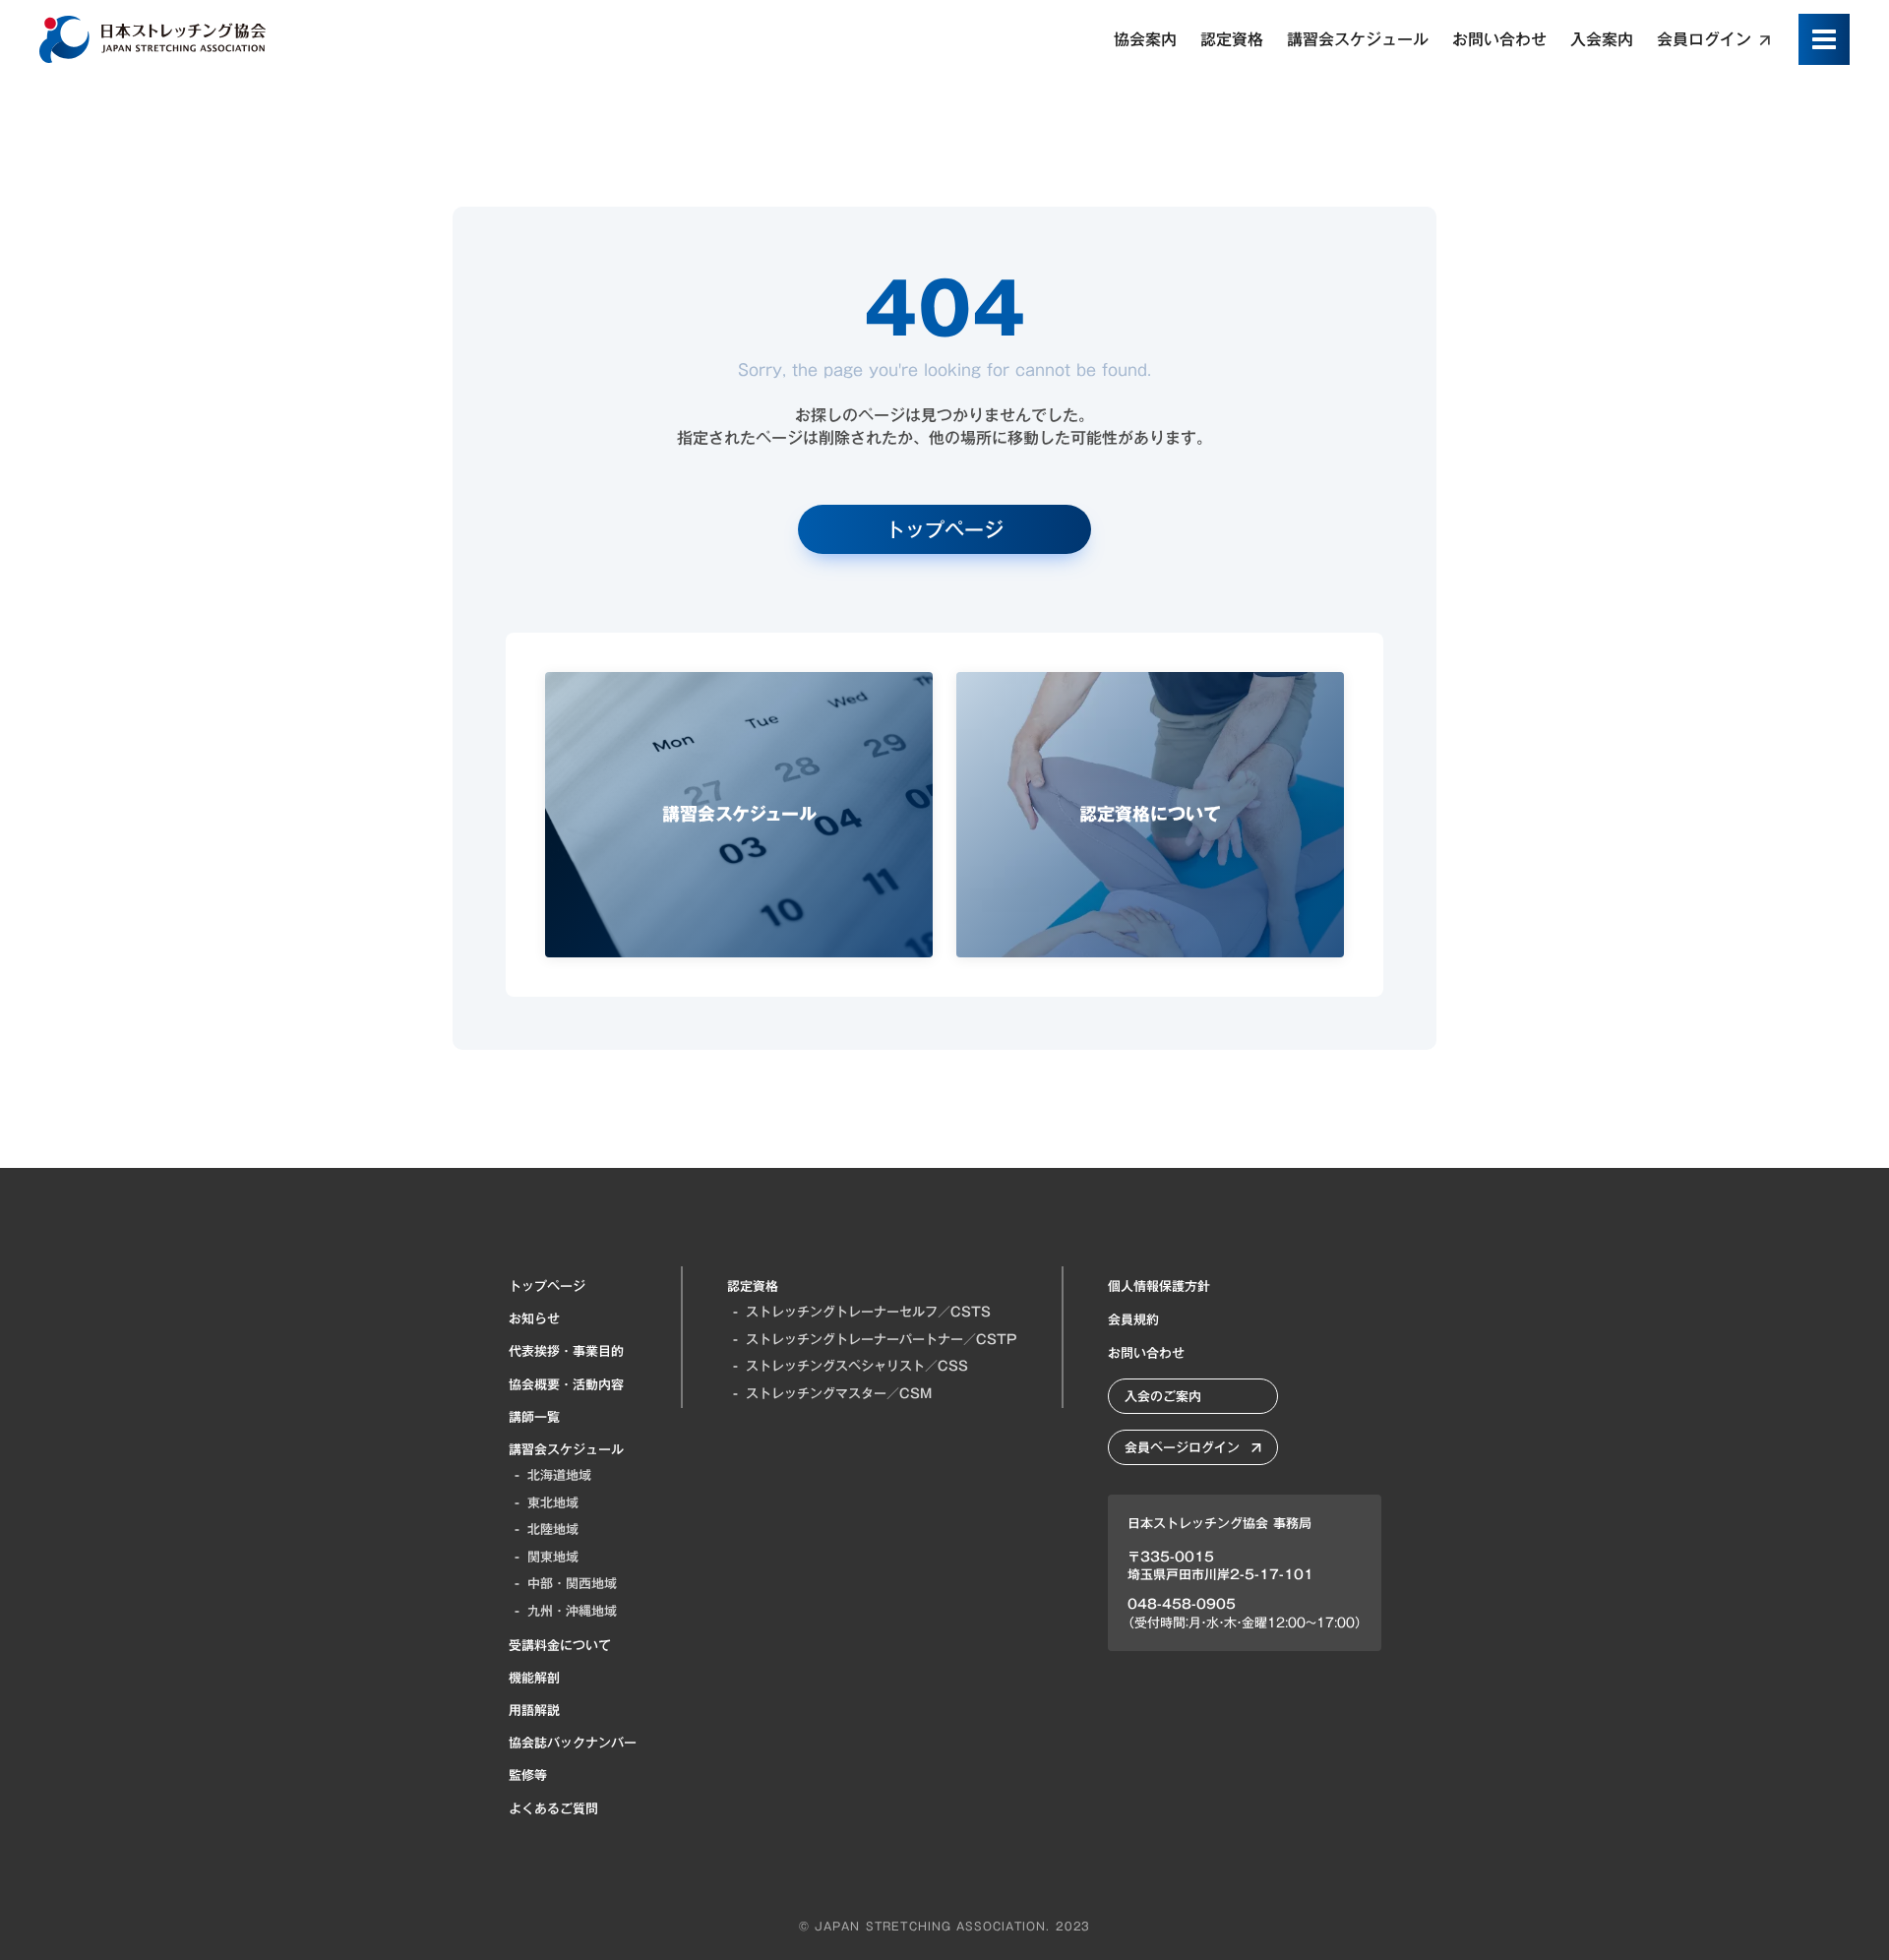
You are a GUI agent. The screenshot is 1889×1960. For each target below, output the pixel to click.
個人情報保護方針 (1159, 1286)
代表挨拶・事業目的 (566, 1351)
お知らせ (534, 1318)
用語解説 (534, 1710)
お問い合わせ (1146, 1353)
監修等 (528, 1775)
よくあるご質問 (553, 1808)
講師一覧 (534, 1417)
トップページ (547, 1286)
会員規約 (1133, 1319)
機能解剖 (534, 1678)
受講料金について (560, 1645)
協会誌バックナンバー (573, 1743)
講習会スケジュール (566, 1449)
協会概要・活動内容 (566, 1384)
